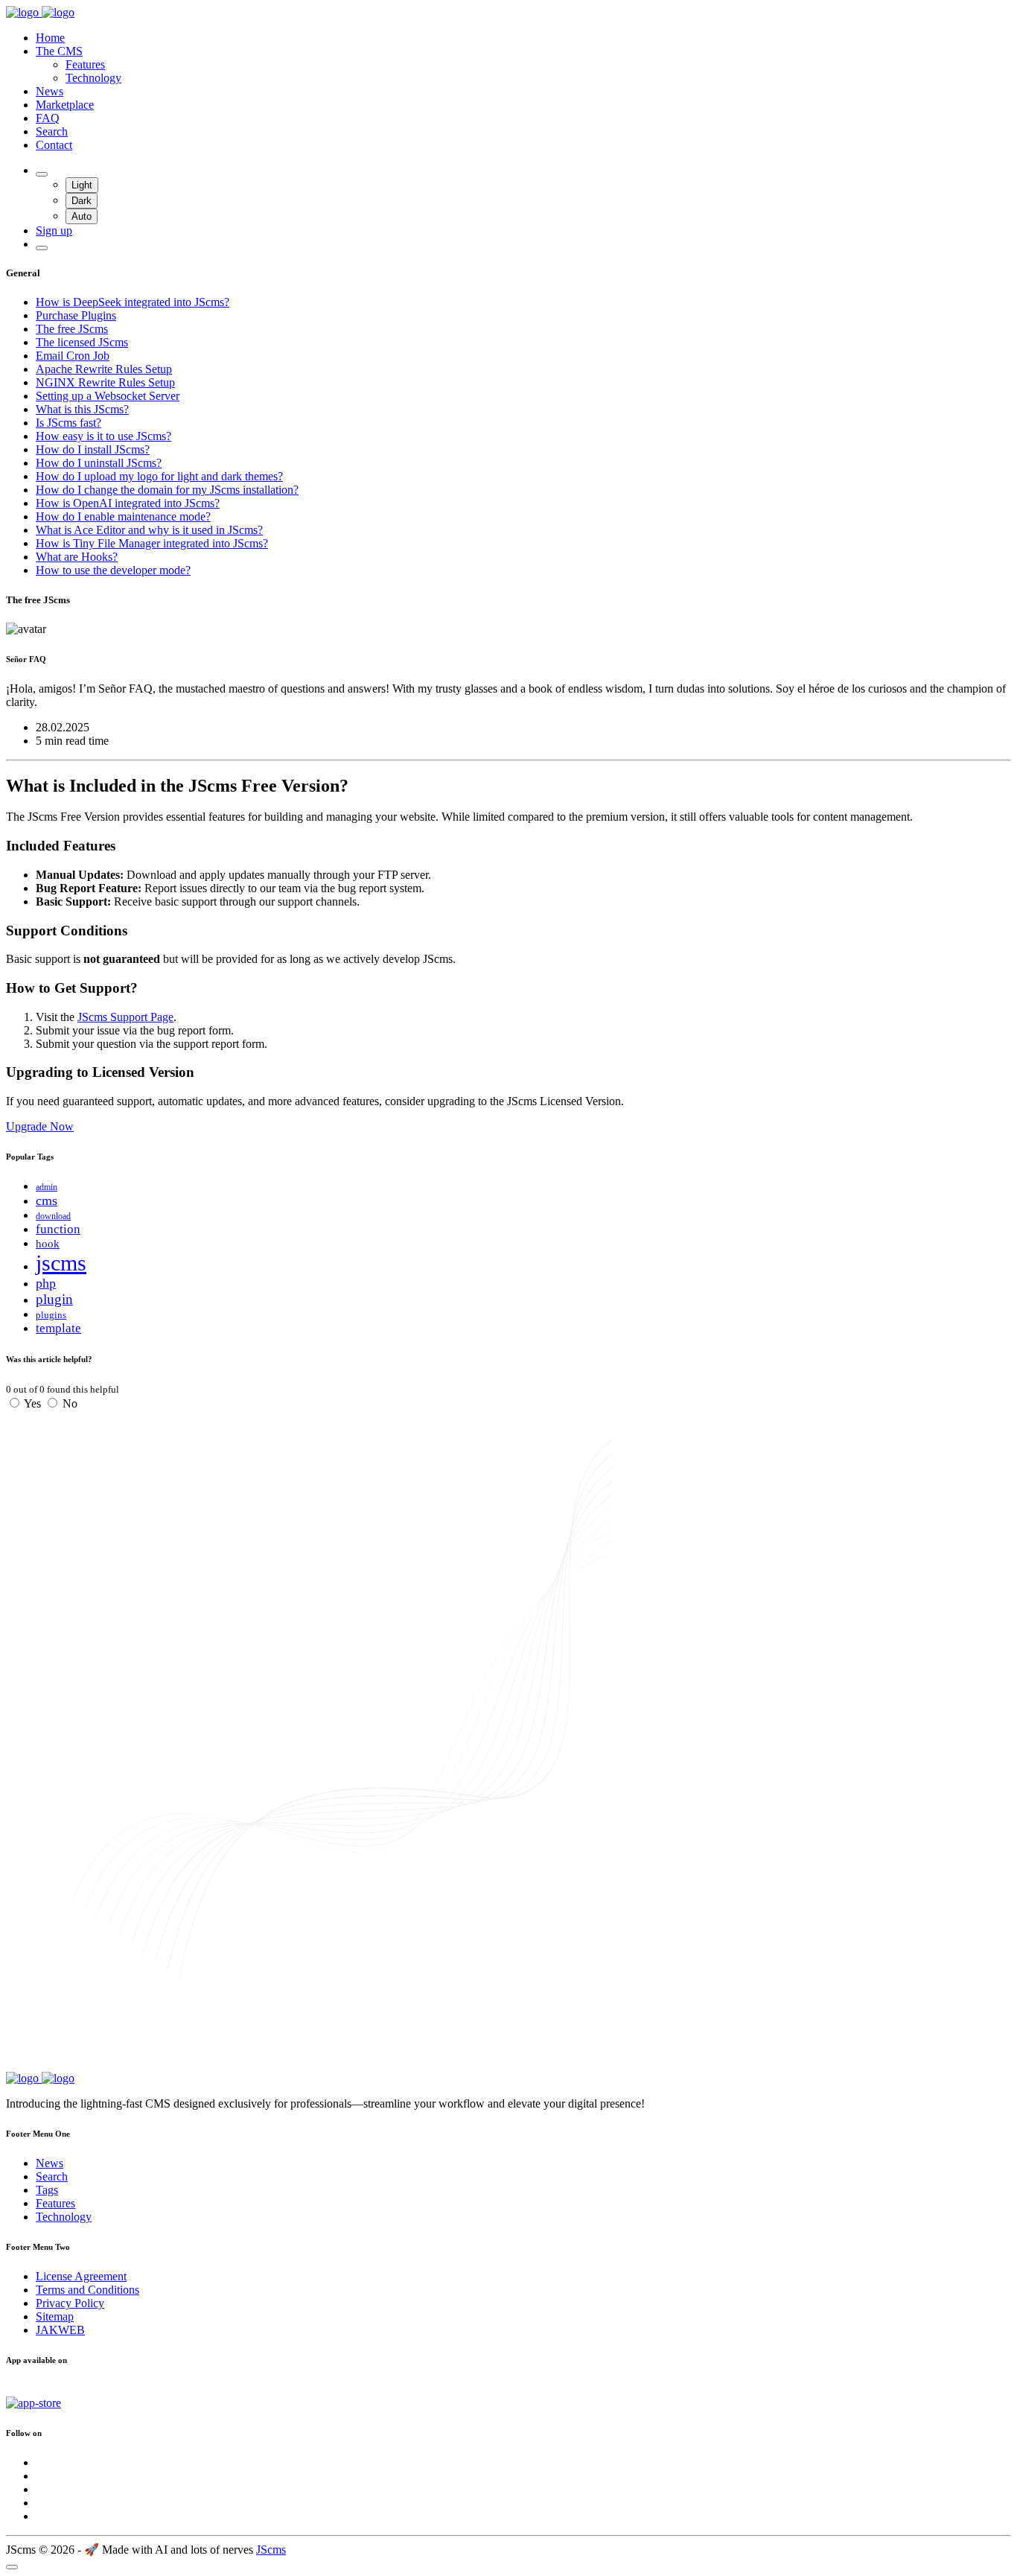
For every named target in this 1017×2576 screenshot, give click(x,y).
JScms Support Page (125, 1017)
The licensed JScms (82, 342)
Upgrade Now (40, 1126)
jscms (61, 1263)
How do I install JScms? (93, 449)
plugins (51, 1315)
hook (48, 1244)
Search (52, 131)
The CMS (59, 51)
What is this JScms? (82, 409)
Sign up (54, 230)
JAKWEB (60, 2330)
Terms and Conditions (87, 2290)
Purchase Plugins (76, 315)
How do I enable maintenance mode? (123, 516)
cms (47, 1200)
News (50, 91)
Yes (34, 1403)
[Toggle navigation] (42, 248)
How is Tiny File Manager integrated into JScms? (152, 543)
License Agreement (81, 2276)
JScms (271, 2550)
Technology (93, 78)
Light (82, 185)
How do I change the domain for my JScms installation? (167, 490)
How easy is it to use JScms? (103, 436)
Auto (82, 216)
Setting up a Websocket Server (108, 396)
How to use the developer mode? (113, 570)
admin (47, 1187)
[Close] (12, 2567)
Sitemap (55, 2316)
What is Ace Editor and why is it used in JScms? (149, 530)
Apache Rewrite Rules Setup (104, 369)
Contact (54, 145)
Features (85, 64)
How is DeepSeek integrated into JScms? (133, 302)
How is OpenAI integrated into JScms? (128, 503)
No (70, 1403)
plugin (54, 1299)
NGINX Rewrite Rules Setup (105, 382)
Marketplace (65, 105)
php (46, 1283)
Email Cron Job (73, 356)
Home (50, 38)
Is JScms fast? (68, 423)
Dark (82, 201)
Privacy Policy (70, 2303)
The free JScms (72, 329)
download (53, 1216)
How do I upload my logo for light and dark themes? (159, 476)
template (58, 1328)
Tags (47, 2190)
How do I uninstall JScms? (99, 463)
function (58, 1229)
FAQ (48, 118)
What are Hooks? (77, 557)
